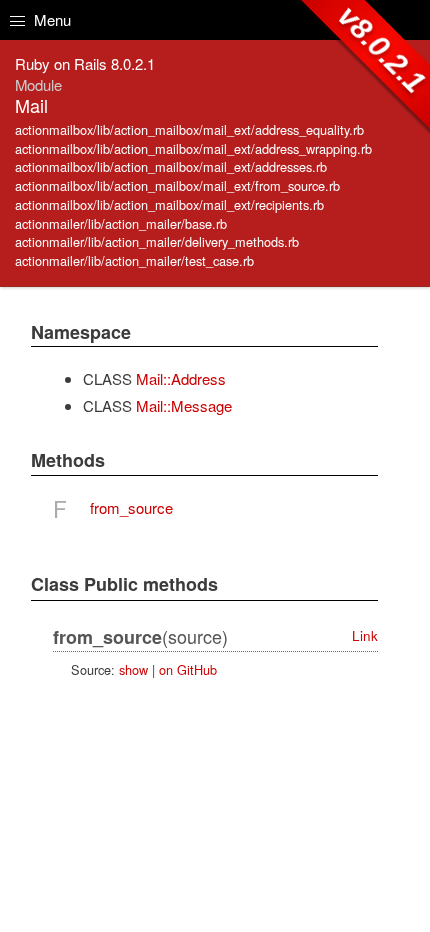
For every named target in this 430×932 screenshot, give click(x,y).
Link (365, 635)
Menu (50, 19)
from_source (131, 507)
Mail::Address (181, 378)
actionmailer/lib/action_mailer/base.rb (121, 223)
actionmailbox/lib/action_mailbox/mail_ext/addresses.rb (171, 166)
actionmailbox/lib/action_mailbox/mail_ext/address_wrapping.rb (193, 148)
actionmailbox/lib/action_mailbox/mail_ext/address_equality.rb (189, 129)
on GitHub (188, 669)
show (133, 669)
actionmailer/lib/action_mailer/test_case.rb (134, 260)
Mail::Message (184, 405)
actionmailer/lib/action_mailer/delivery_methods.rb (157, 241)
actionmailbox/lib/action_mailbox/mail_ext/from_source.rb (177, 185)
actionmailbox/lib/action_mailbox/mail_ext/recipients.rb (169, 204)
